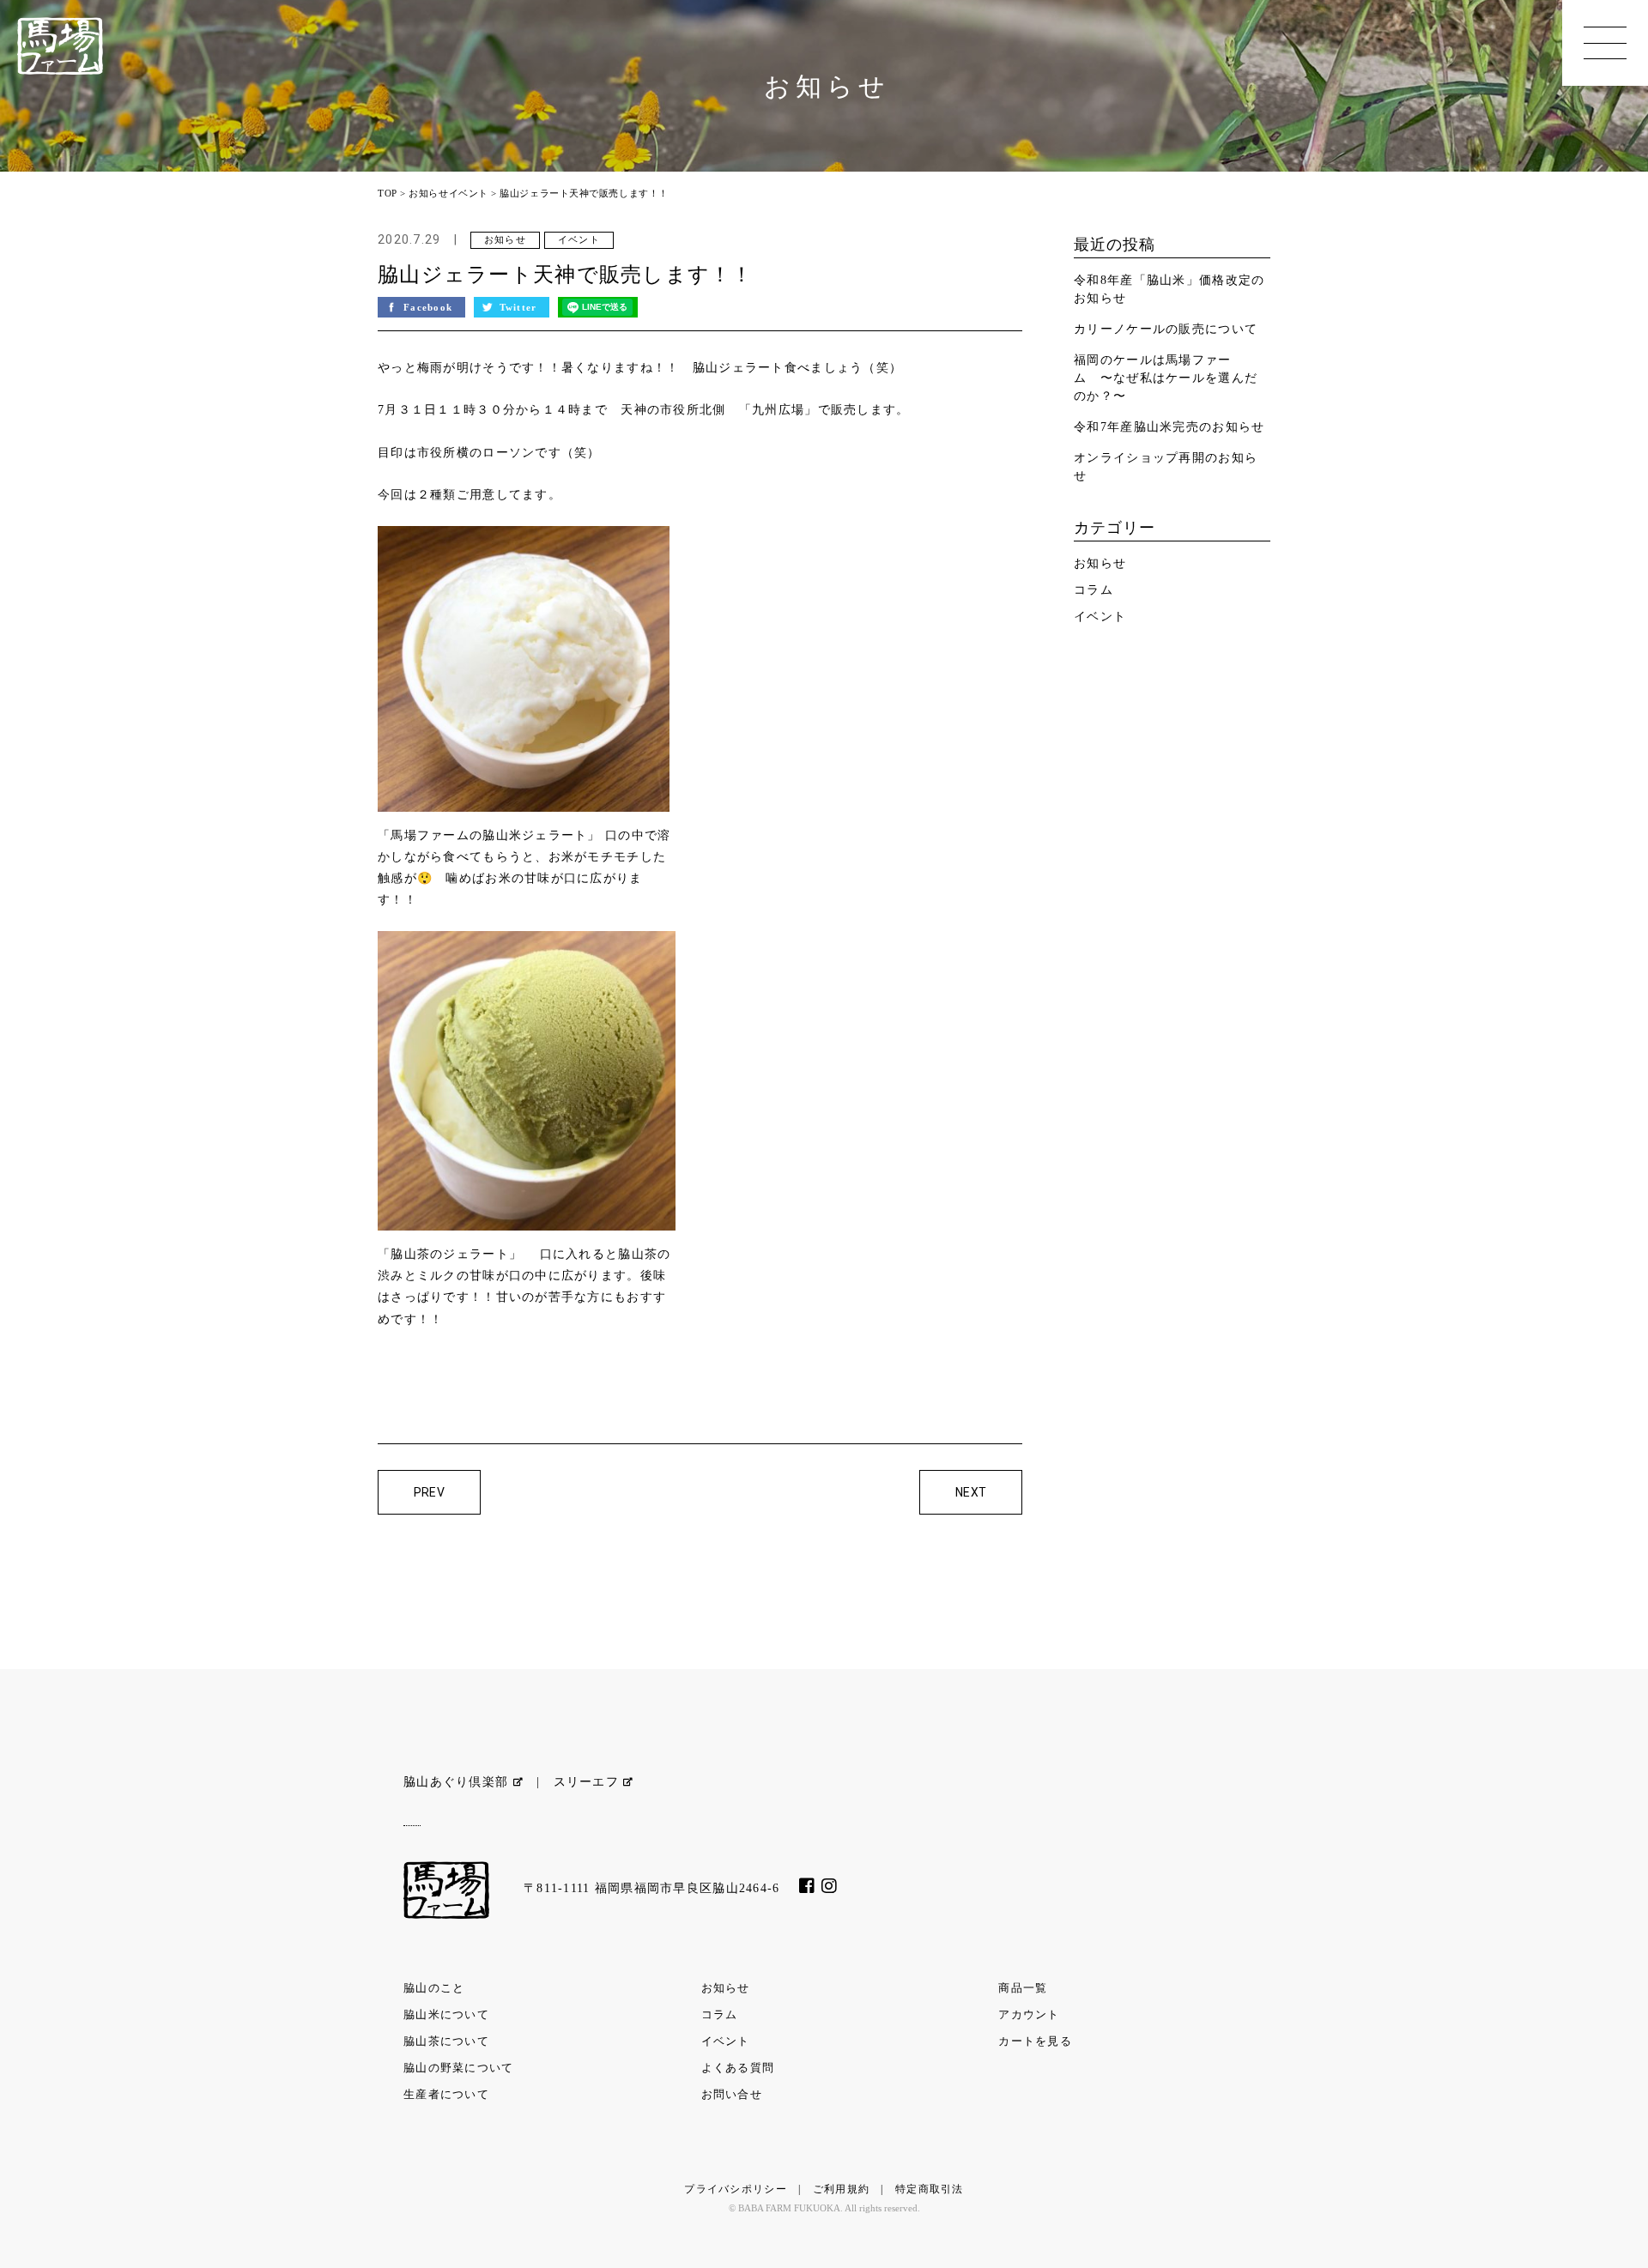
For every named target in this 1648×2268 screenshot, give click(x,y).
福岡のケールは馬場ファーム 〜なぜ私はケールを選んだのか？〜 (1166, 378)
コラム (1094, 590)
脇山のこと (434, 1988)
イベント (469, 193)
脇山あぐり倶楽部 (458, 1782)
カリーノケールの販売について (1166, 329)
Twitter (520, 307)
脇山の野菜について (459, 2068)
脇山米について (446, 2014)
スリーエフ (589, 1782)
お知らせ (428, 193)
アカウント (1029, 2014)
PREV (430, 1492)
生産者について (446, 2094)
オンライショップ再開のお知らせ (1166, 467)
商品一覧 (1023, 1988)
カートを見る (1035, 2041)
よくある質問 (738, 2068)
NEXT (971, 1492)
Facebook (430, 307)
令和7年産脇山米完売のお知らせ (1169, 427)
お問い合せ (732, 2094)
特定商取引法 (930, 2189)
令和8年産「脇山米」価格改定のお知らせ (1169, 289)
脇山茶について (446, 2041)
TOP (388, 193)
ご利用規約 (841, 2189)
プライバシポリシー (736, 2189)
